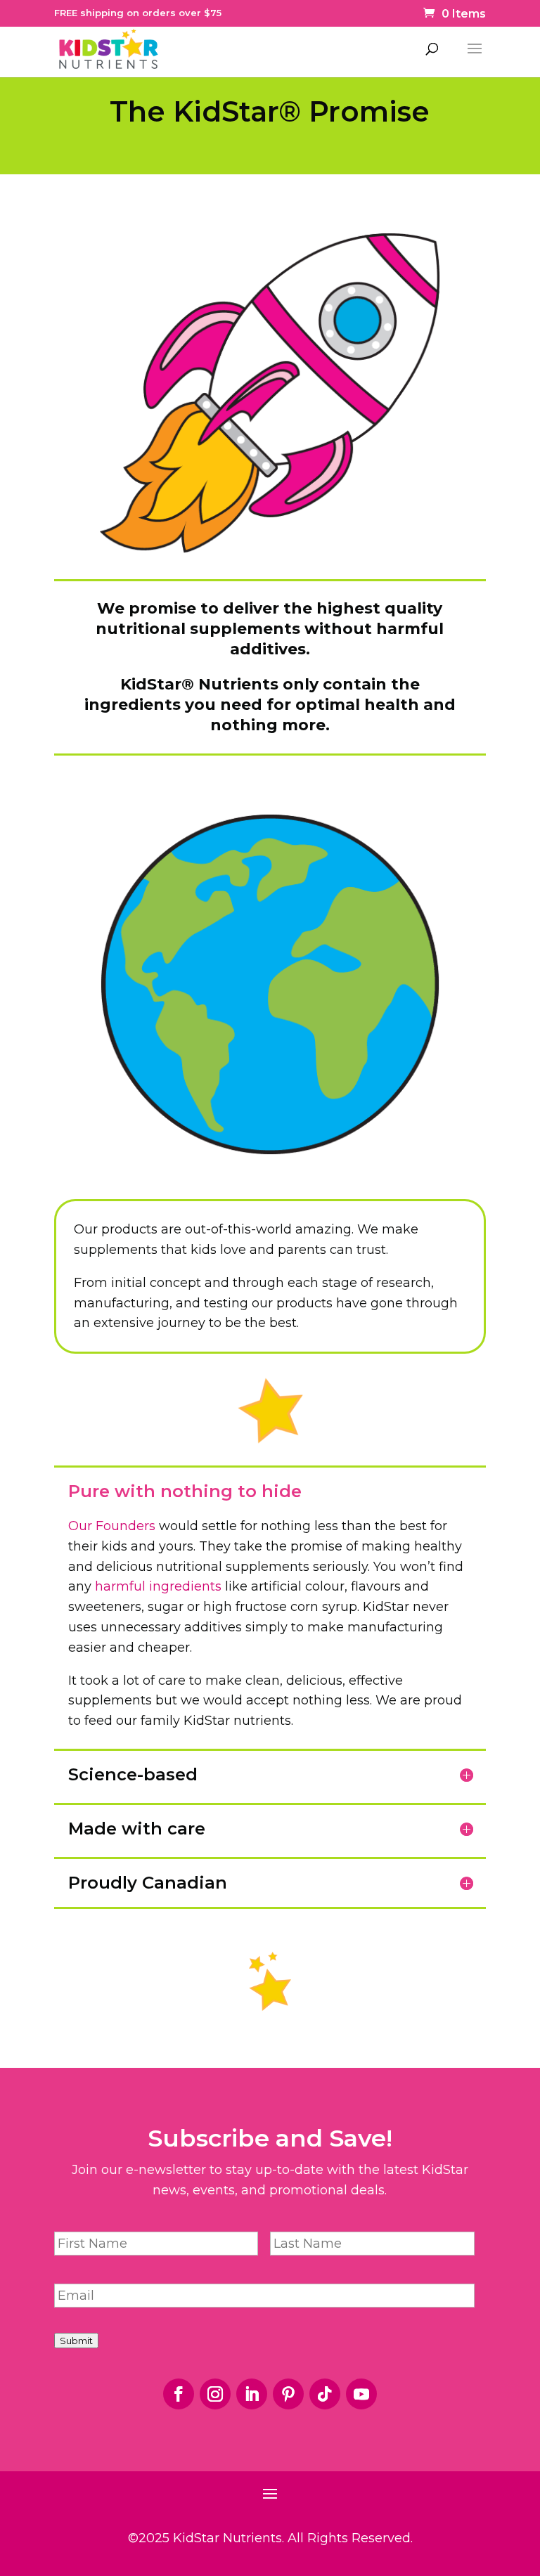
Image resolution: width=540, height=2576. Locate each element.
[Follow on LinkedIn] (252, 2394)
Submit (76, 2341)
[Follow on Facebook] (179, 2394)
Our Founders (112, 1526)
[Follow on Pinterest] (288, 2394)
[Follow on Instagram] (215, 2394)
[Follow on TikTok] (325, 2394)
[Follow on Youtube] (361, 2394)
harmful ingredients (158, 1586)
